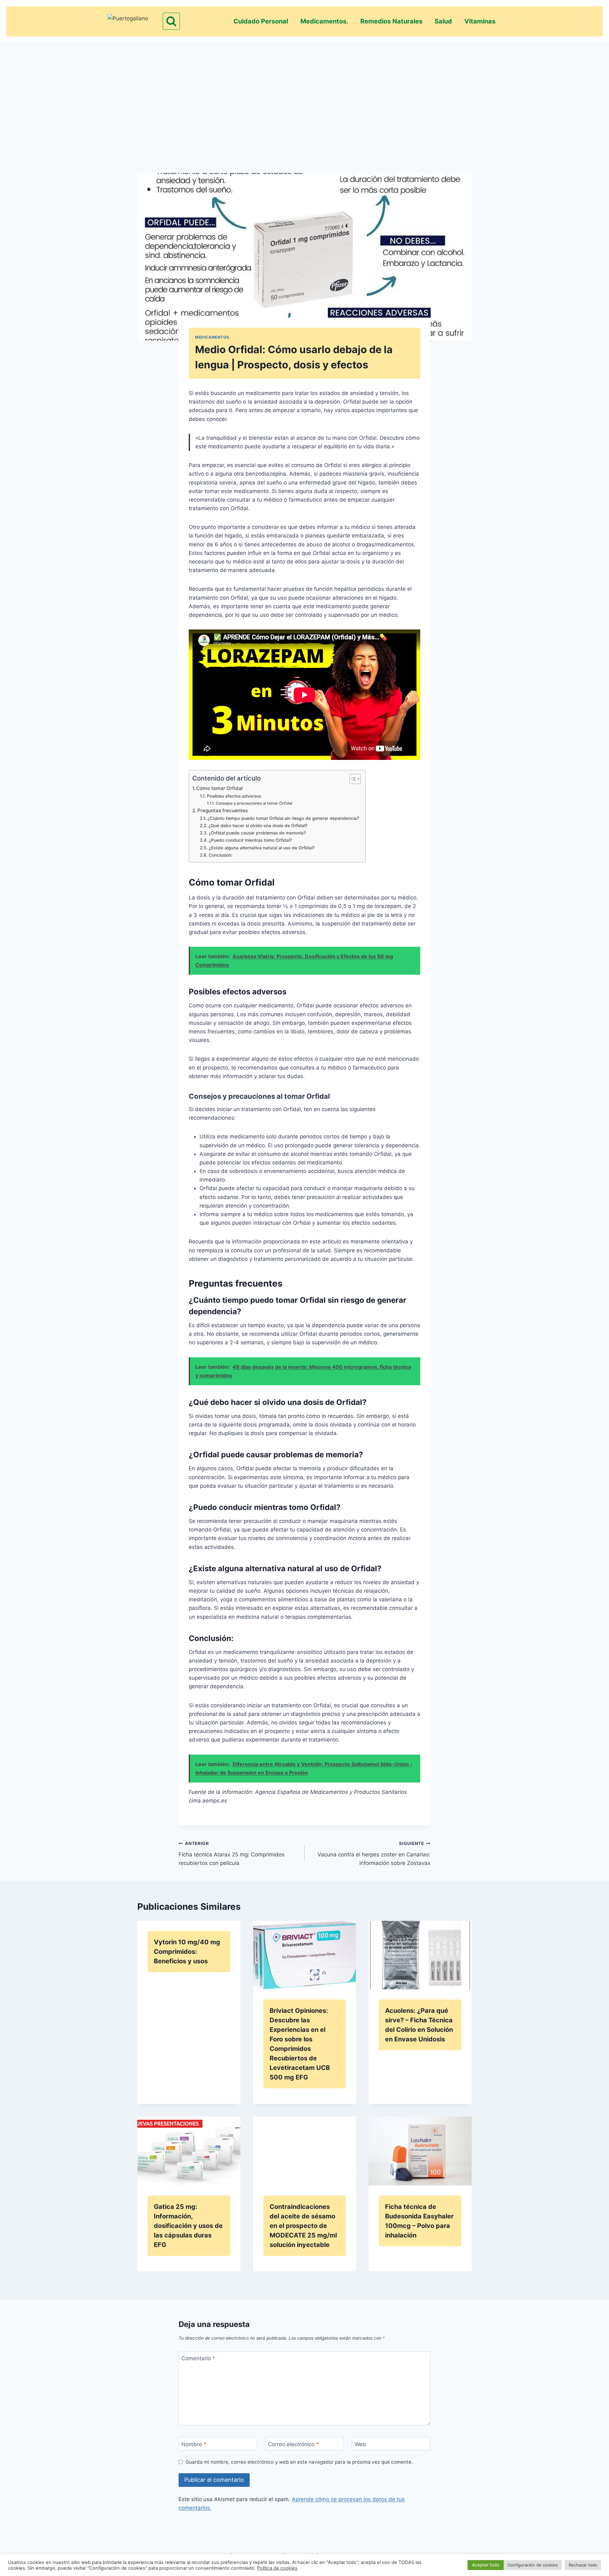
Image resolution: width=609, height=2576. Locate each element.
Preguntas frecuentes (223, 810)
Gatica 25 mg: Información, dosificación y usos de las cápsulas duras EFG (188, 2226)
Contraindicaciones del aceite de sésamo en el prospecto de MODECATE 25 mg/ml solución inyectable (303, 2226)
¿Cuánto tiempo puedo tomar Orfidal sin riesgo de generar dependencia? (283, 818)
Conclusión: (221, 855)
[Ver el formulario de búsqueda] (171, 21)
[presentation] (305, 1955)
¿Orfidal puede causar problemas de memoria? (257, 833)
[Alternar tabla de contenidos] (352, 779)
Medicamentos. (324, 21)
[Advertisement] (304, 97)
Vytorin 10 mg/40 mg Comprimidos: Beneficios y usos (187, 1952)
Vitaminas (480, 21)
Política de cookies (277, 2568)
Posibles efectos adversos (234, 796)
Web (360, 2444)
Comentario (198, 2358)
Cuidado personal (261, 21)
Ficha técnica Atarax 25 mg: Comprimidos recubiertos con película (232, 1854)
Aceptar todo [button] (486, 2565)
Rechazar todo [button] (583, 2565)
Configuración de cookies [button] (533, 2565)
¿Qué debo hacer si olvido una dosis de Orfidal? (258, 826)
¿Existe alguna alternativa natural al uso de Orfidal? (262, 848)
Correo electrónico (294, 2444)
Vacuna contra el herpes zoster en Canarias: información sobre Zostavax (374, 1854)
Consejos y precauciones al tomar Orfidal (254, 803)
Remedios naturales (391, 21)
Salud (443, 21)
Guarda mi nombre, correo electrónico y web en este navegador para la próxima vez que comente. (299, 2462)
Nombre (194, 2444)
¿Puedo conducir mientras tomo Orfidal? (250, 840)
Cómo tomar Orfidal (219, 788)
